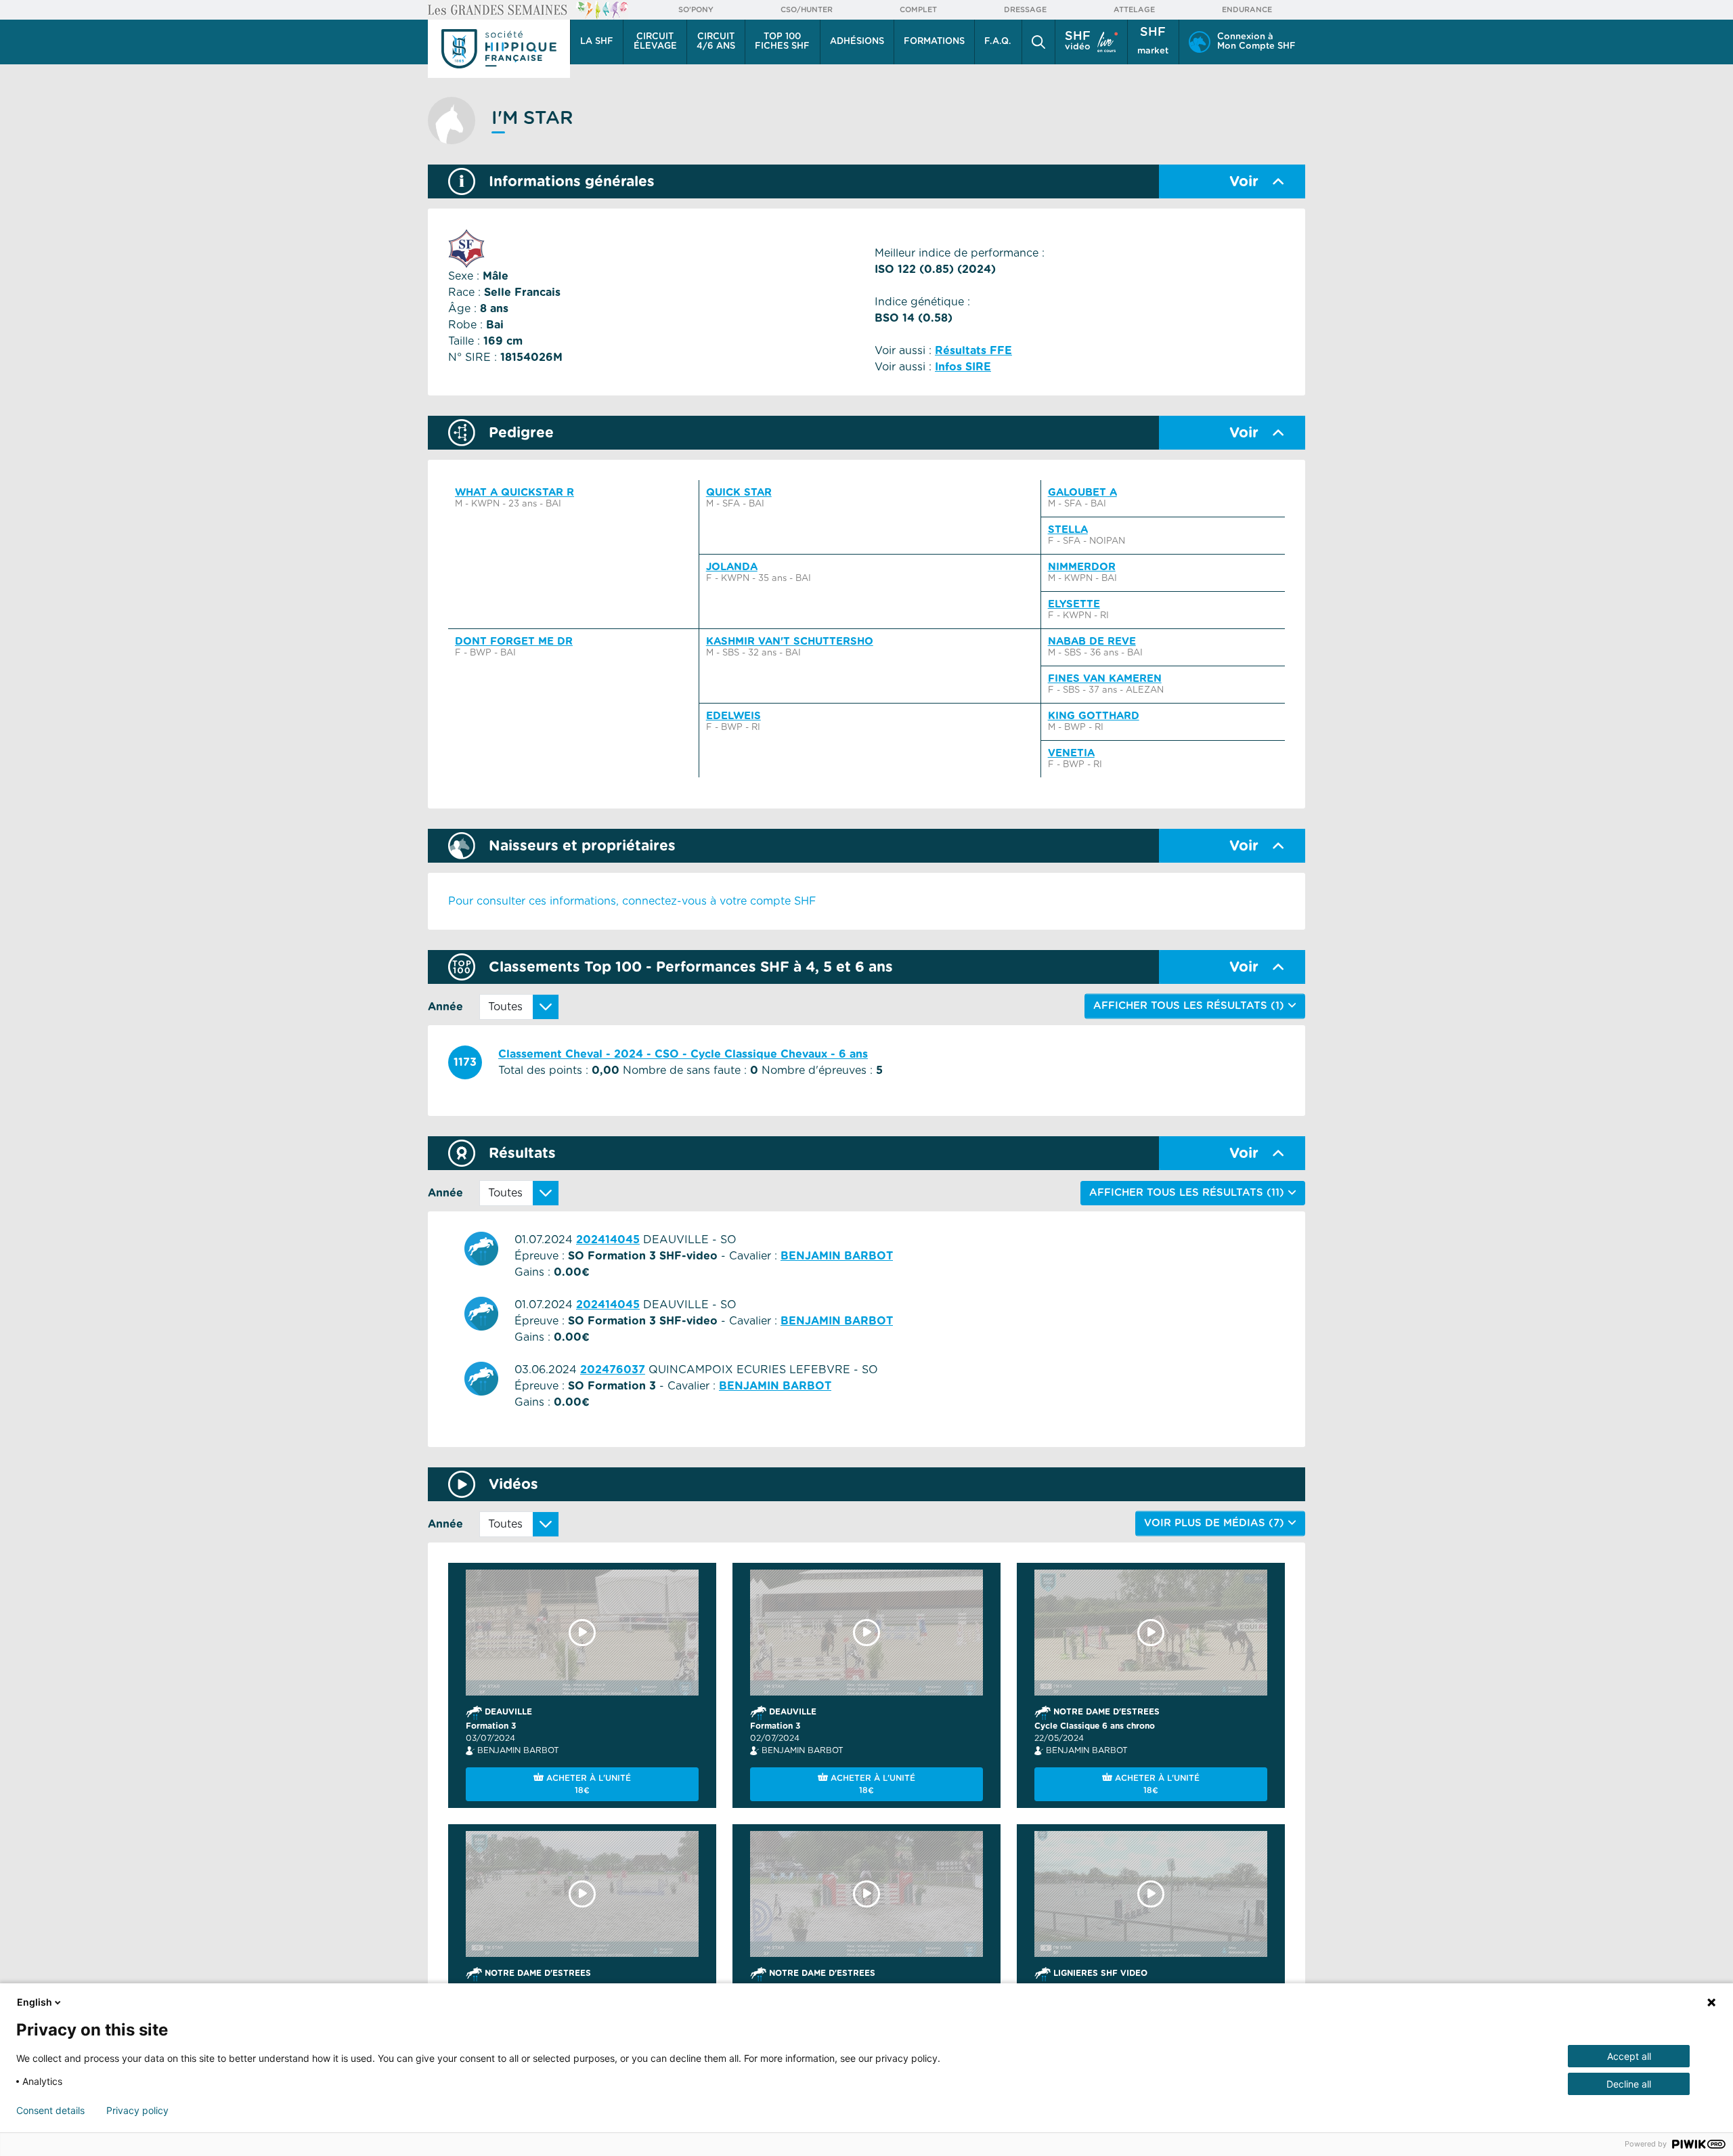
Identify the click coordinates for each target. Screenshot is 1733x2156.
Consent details (50, 2111)
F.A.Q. (998, 42)
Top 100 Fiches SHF (782, 42)
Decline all (1629, 2084)
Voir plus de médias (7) (1216, 1523)
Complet (918, 10)
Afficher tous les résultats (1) (1190, 1006)
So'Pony (696, 10)
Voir (1244, 182)
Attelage (1134, 10)
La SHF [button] (597, 42)
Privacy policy (137, 2111)
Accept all (1629, 2056)
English (35, 2002)
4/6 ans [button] (716, 42)
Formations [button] (934, 42)
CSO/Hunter (807, 10)
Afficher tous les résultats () (1188, 1193)
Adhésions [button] (857, 42)
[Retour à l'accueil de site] (499, 49)
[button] (1038, 42)
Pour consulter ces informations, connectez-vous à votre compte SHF (632, 901)
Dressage (1025, 10)
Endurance (1247, 10)
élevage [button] (655, 42)
